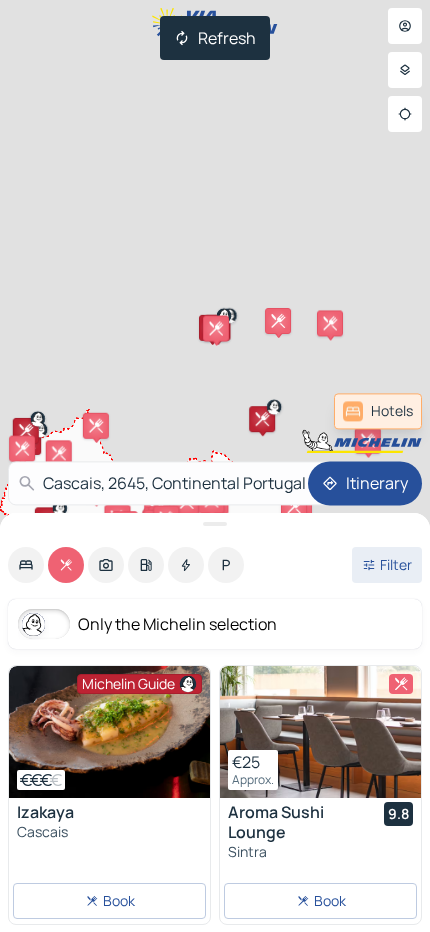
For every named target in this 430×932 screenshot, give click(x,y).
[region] (109, 732)
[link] (378, 411)
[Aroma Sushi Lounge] (320, 732)
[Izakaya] (109, 732)
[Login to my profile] (405, 26)
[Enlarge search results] (215, 524)
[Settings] (405, 70)
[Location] (405, 114)
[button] (330, 323)
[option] (26, 565)
